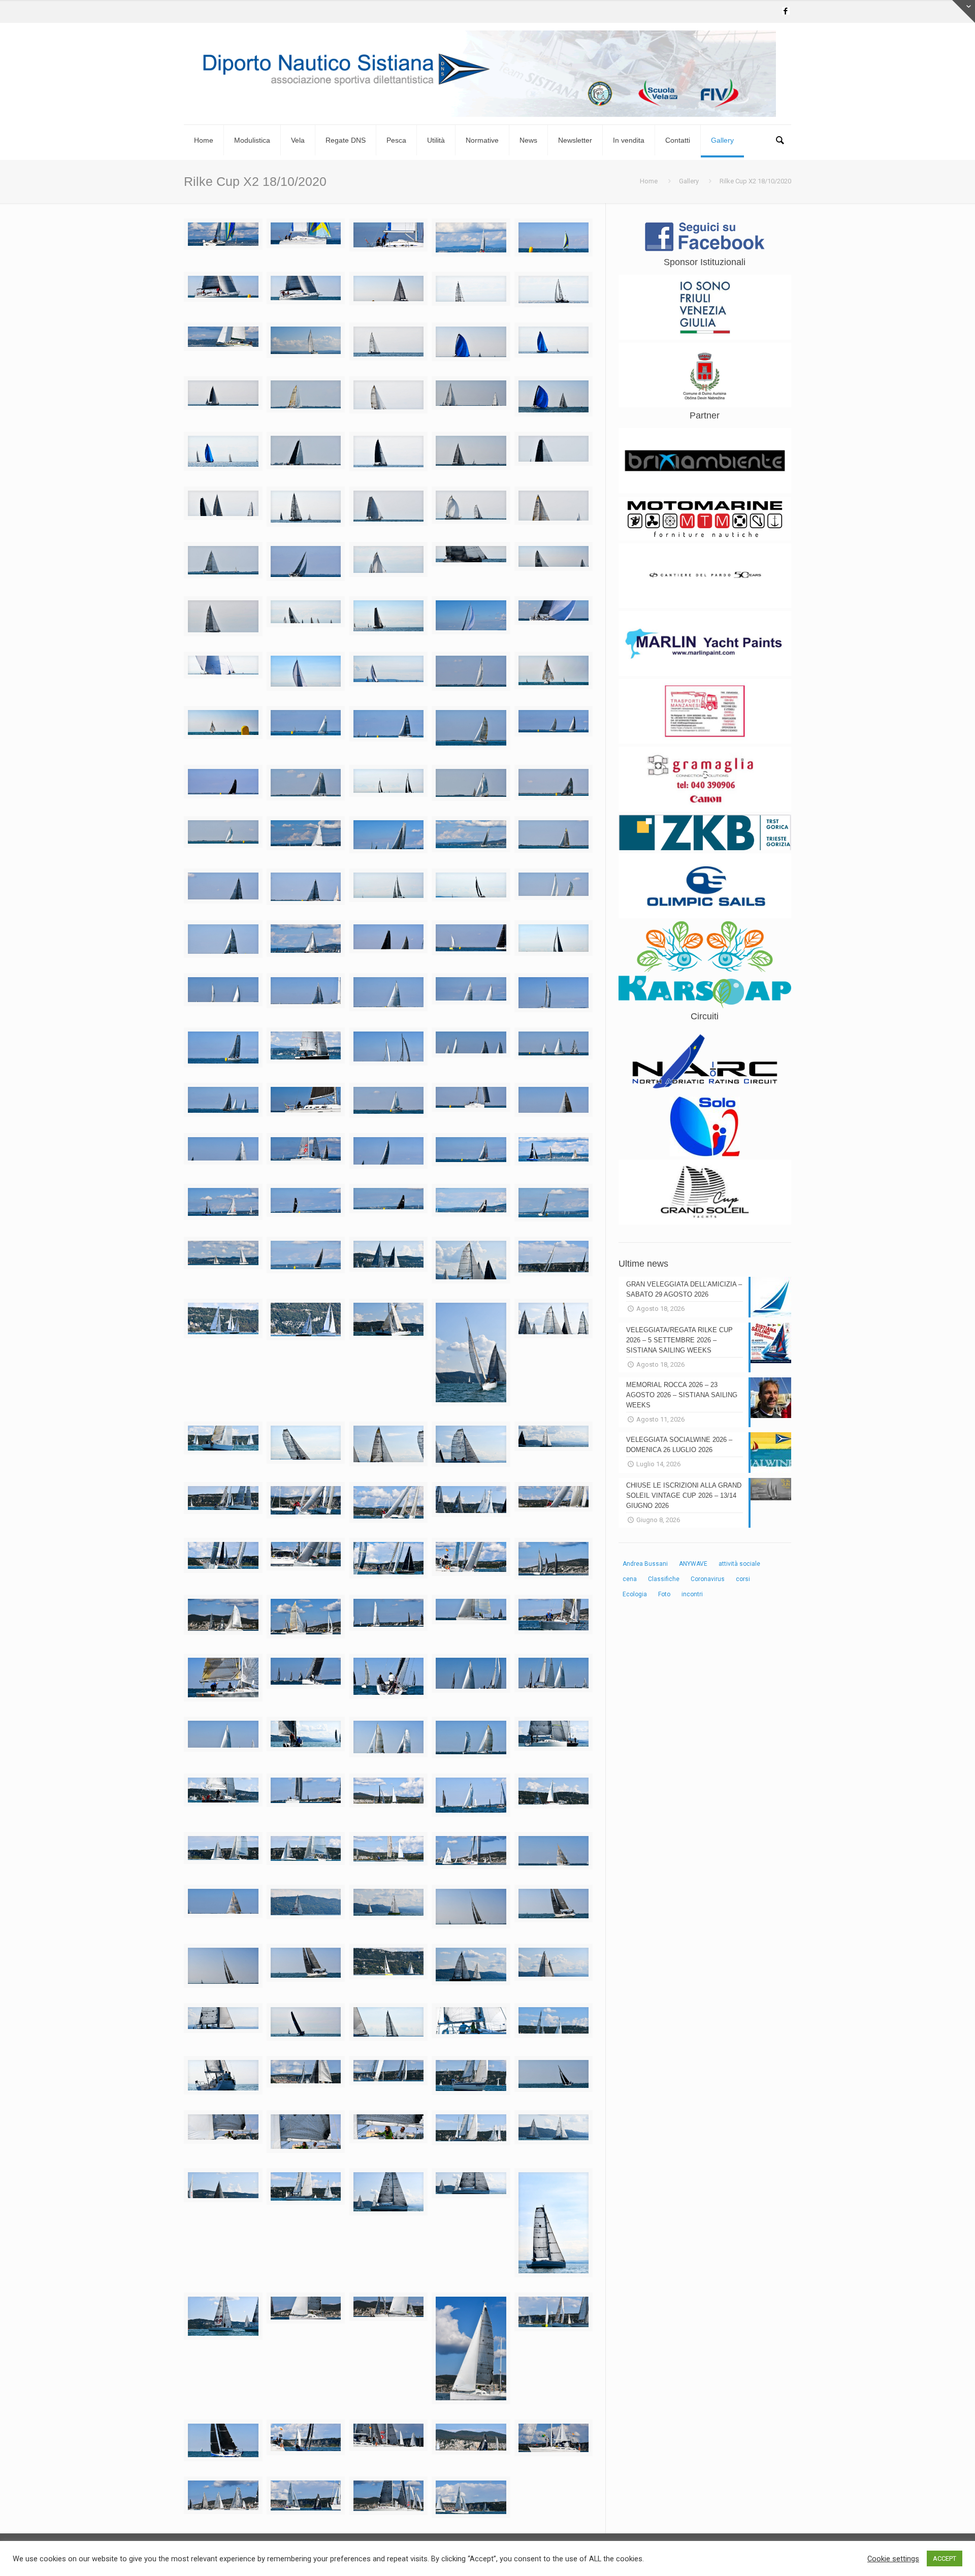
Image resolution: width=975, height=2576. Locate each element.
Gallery (689, 181)
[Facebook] (786, 11)
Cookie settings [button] (893, 2559)
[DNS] (487, 74)
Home (649, 181)
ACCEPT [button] (945, 2558)
